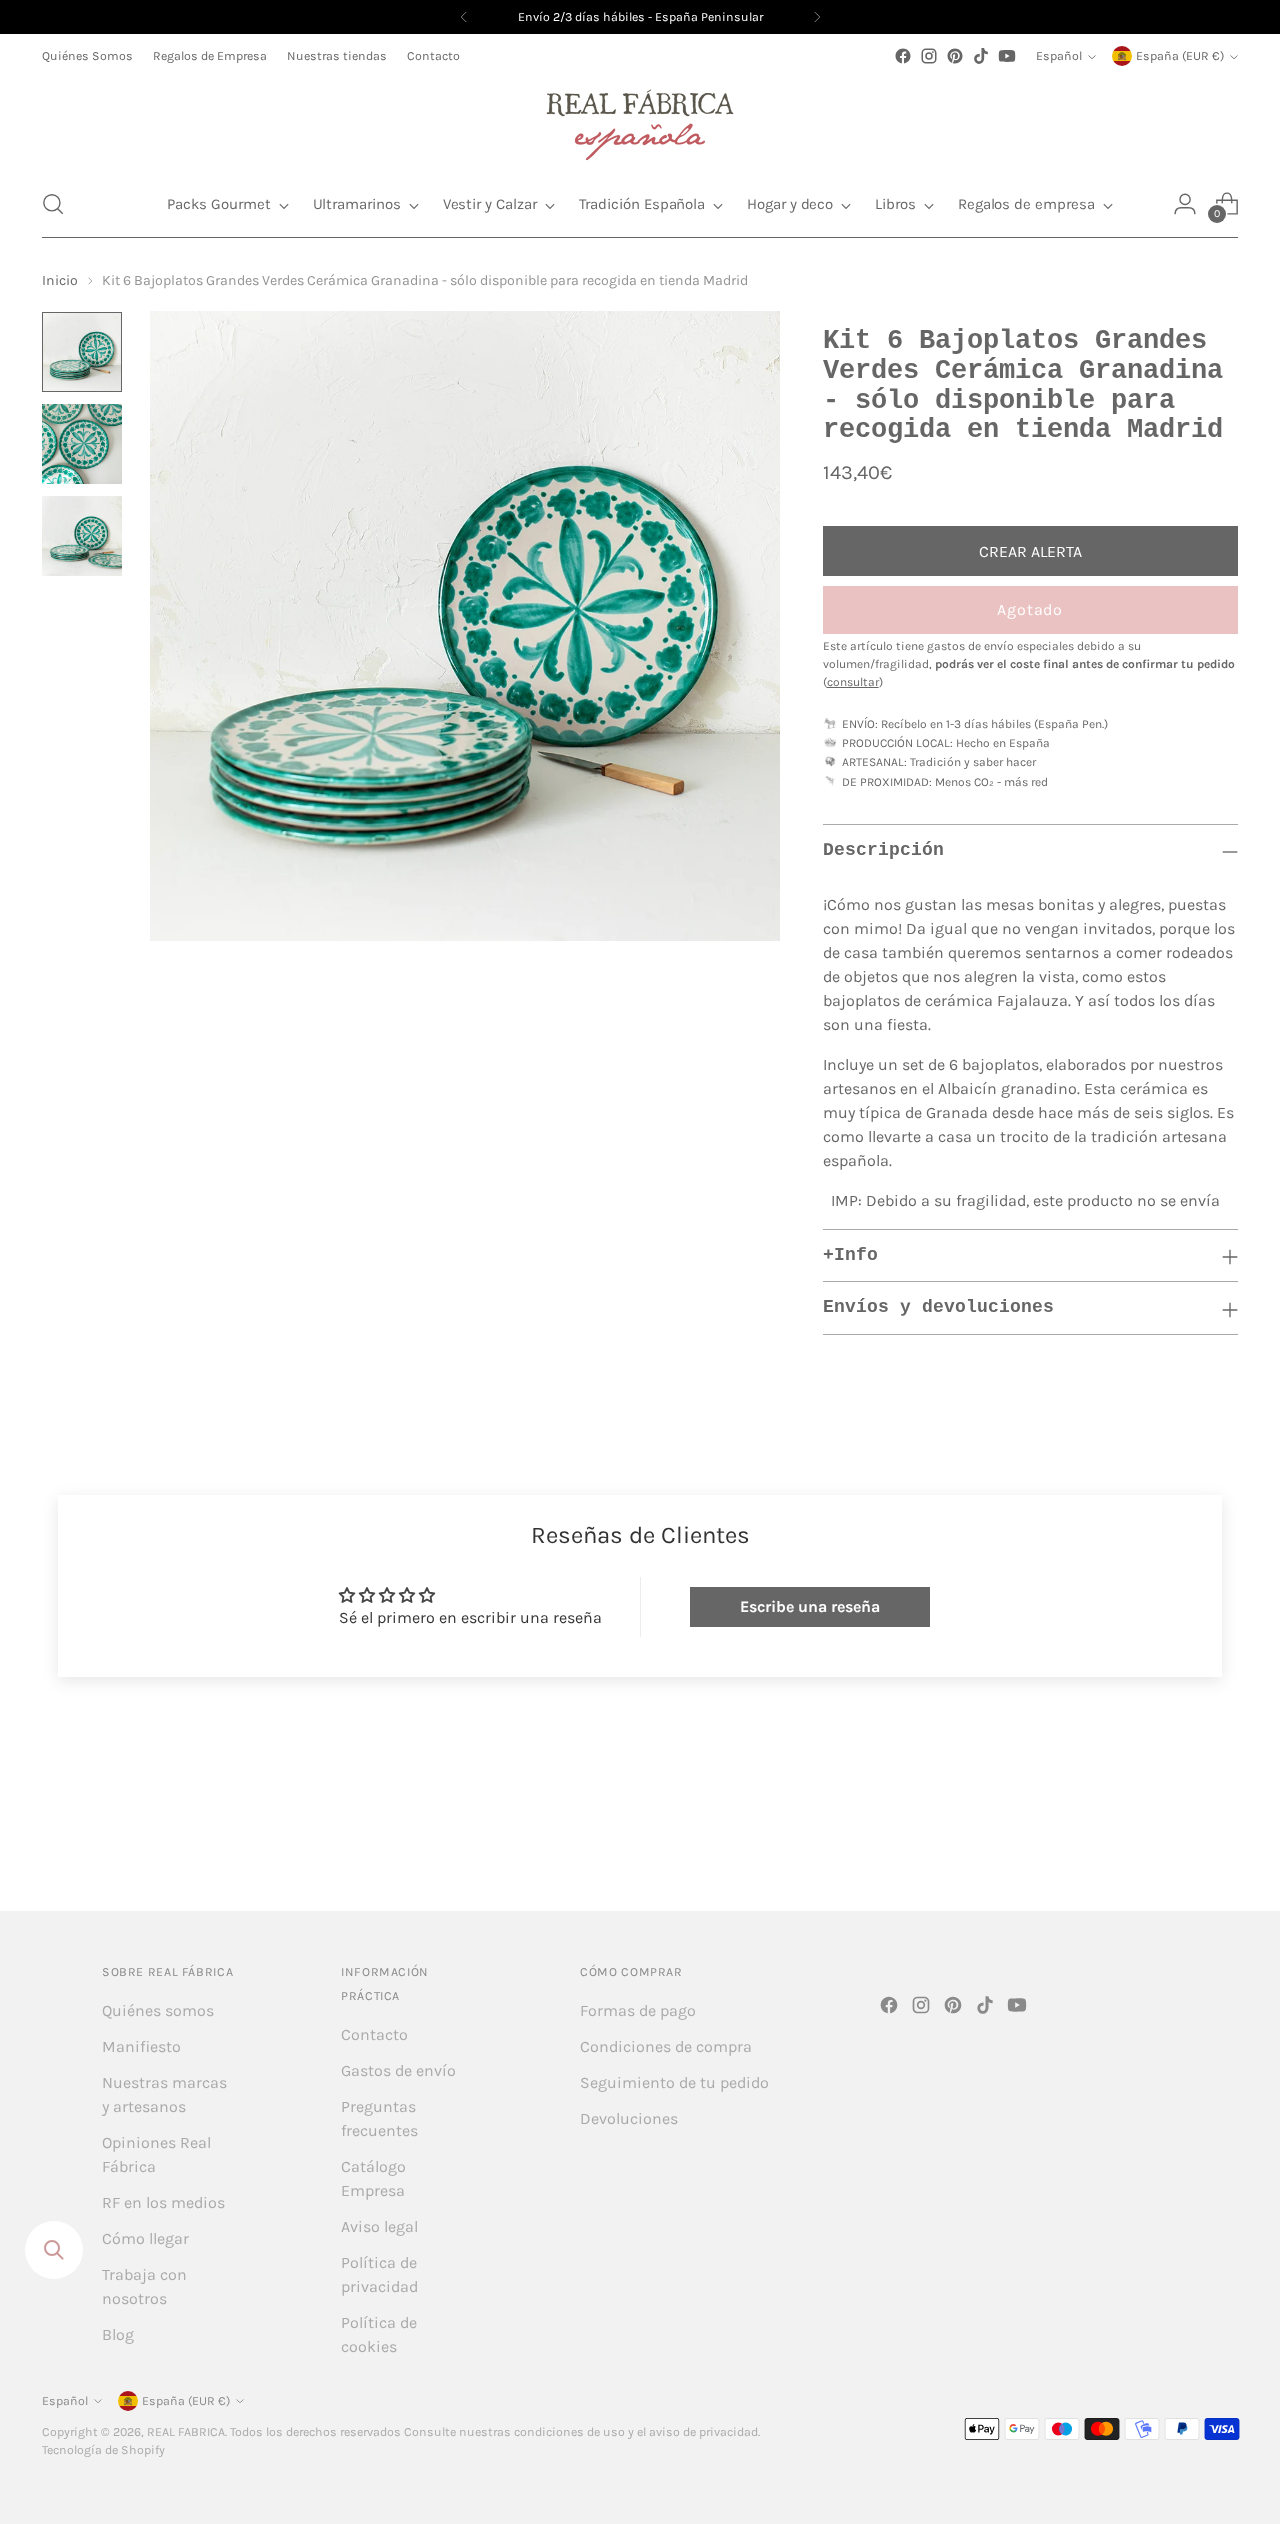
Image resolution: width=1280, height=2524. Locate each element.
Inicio (60, 280)
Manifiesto (141, 2046)
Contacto (374, 2034)
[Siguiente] (817, 17)
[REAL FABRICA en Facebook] (903, 56)
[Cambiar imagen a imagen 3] (82, 536)
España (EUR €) (1180, 56)
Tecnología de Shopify (103, 2450)
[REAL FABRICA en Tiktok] (981, 56)
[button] (53, 204)
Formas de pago (638, 2010)
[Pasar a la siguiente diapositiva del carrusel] (1221, 1842)
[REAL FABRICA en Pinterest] (955, 56)
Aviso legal (379, 2226)
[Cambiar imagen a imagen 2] (82, 444)
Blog (118, 2334)
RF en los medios (163, 2202)
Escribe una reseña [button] (810, 1606)
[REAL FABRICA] (640, 120)
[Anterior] (464, 17)
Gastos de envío (398, 2070)
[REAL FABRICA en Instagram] (929, 56)
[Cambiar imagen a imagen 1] (82, 352)
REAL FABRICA (186, 2432)
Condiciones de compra (666, 2046)
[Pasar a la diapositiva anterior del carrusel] (1175, 1843)
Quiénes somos (158, 2010)
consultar (853, 682)
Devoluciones (629, 2118)
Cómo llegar (145, 2238)
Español (1059, 56)
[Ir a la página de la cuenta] (1185, 204)
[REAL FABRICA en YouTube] (1007, 56)
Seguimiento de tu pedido (674, 2082)
